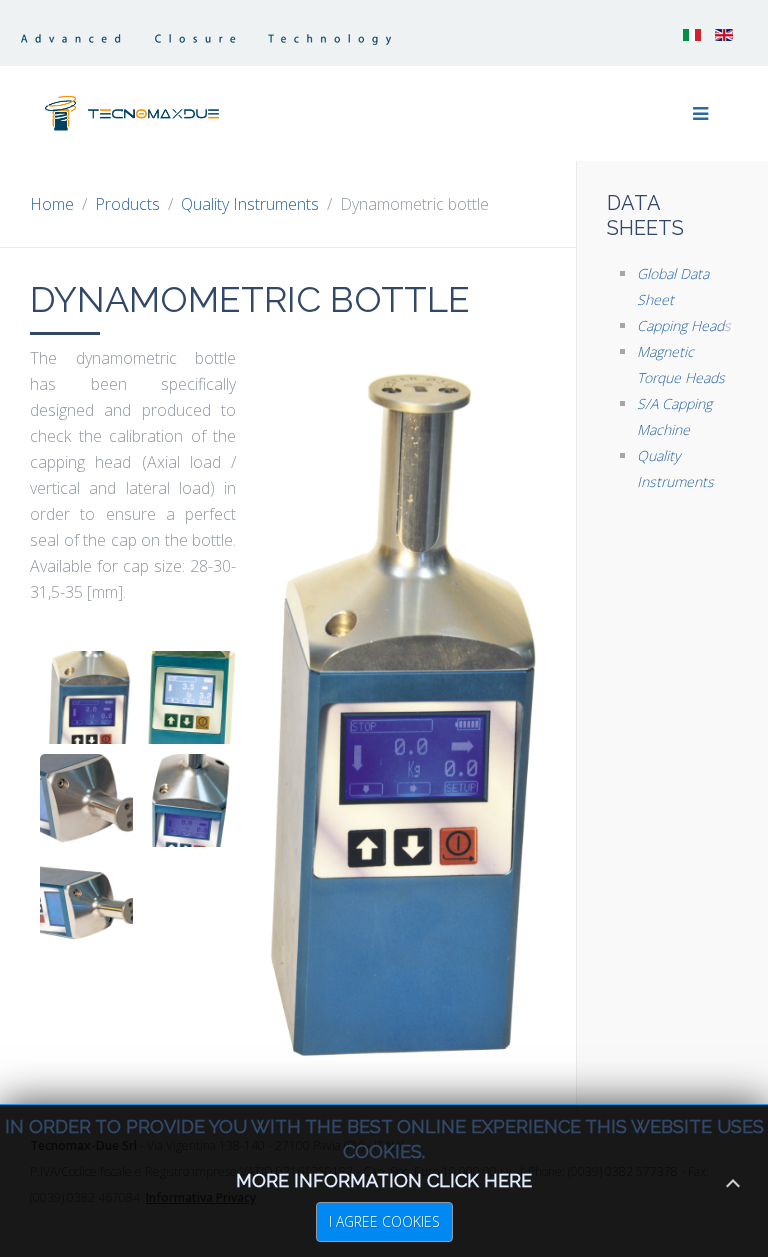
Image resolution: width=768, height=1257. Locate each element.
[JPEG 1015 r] (86, 800)
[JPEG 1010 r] (189, 800)
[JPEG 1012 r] (86, 903)
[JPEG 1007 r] (189, 697)
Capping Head (680, 325)
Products (127, 204)
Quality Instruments (250, 204)
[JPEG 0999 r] (86, 697)
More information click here (384, 1180)
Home (52, 204)
